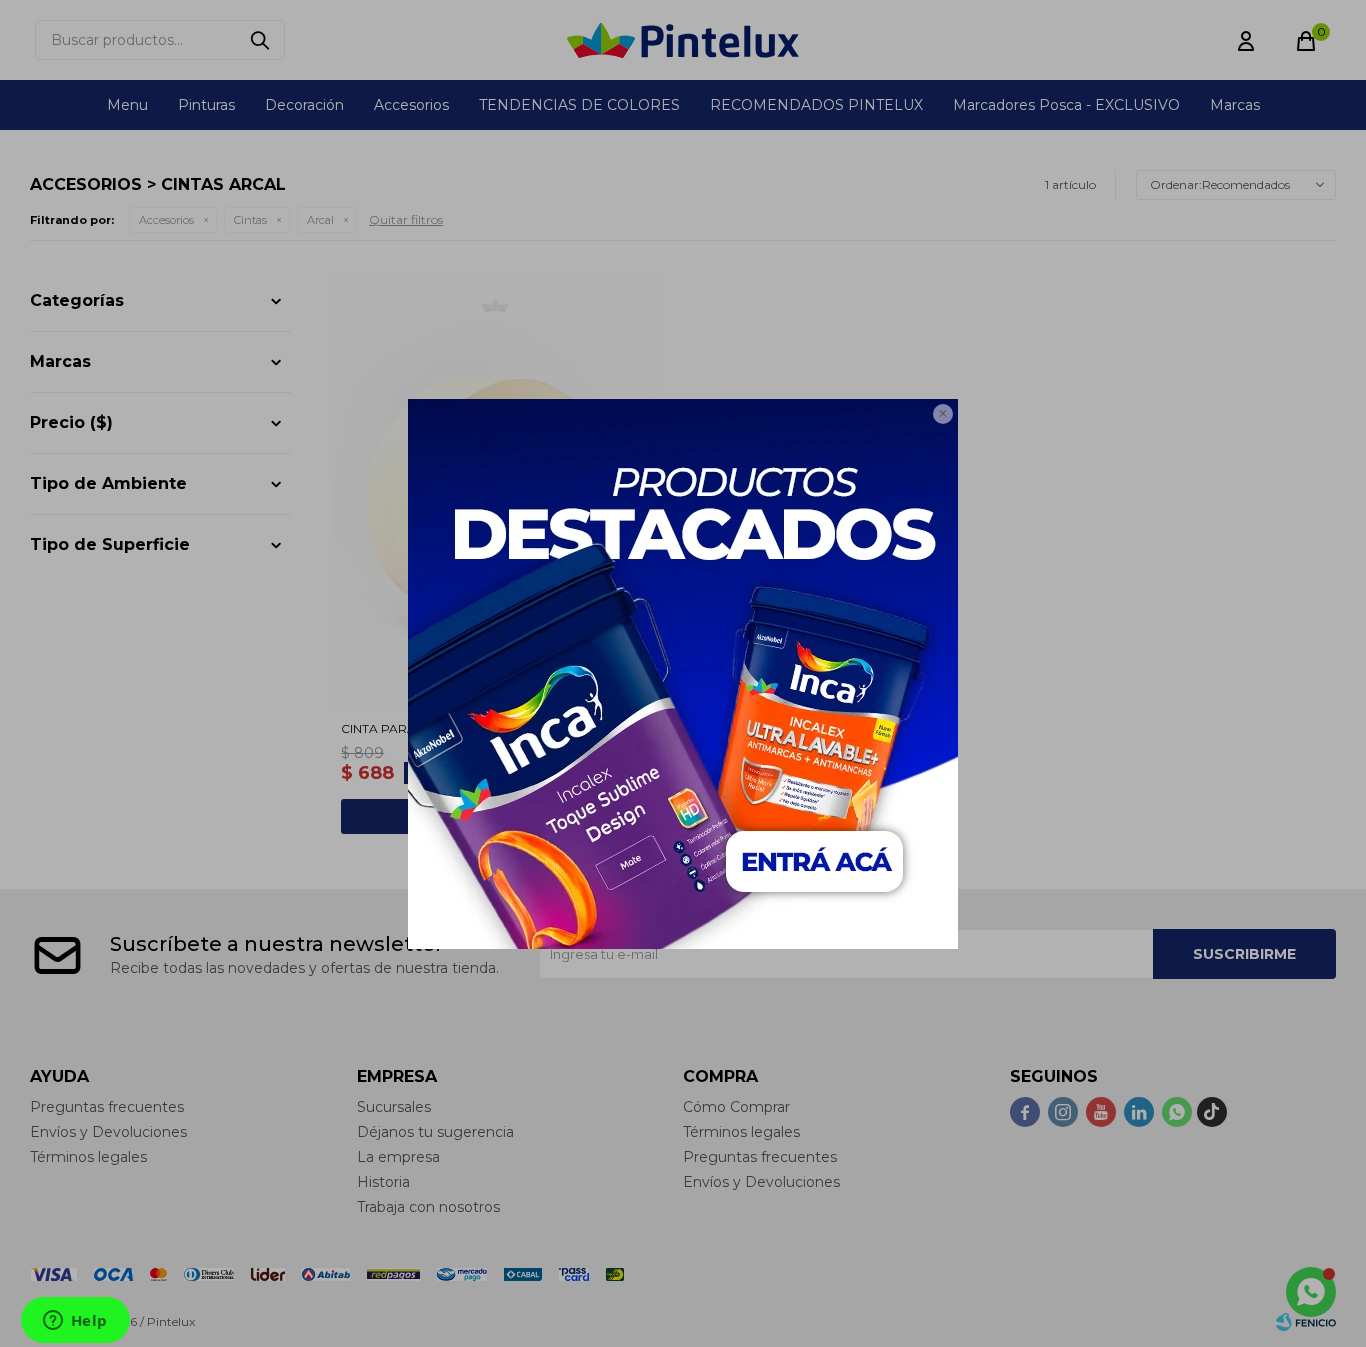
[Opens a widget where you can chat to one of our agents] (75, 1322)
